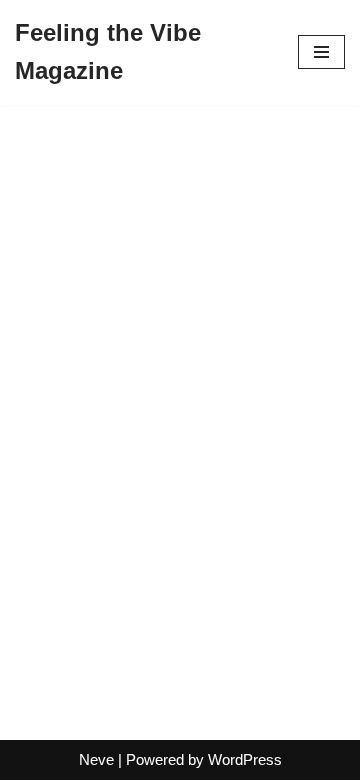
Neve (96, 759)
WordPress (245, 759)
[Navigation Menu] (321, 52)
